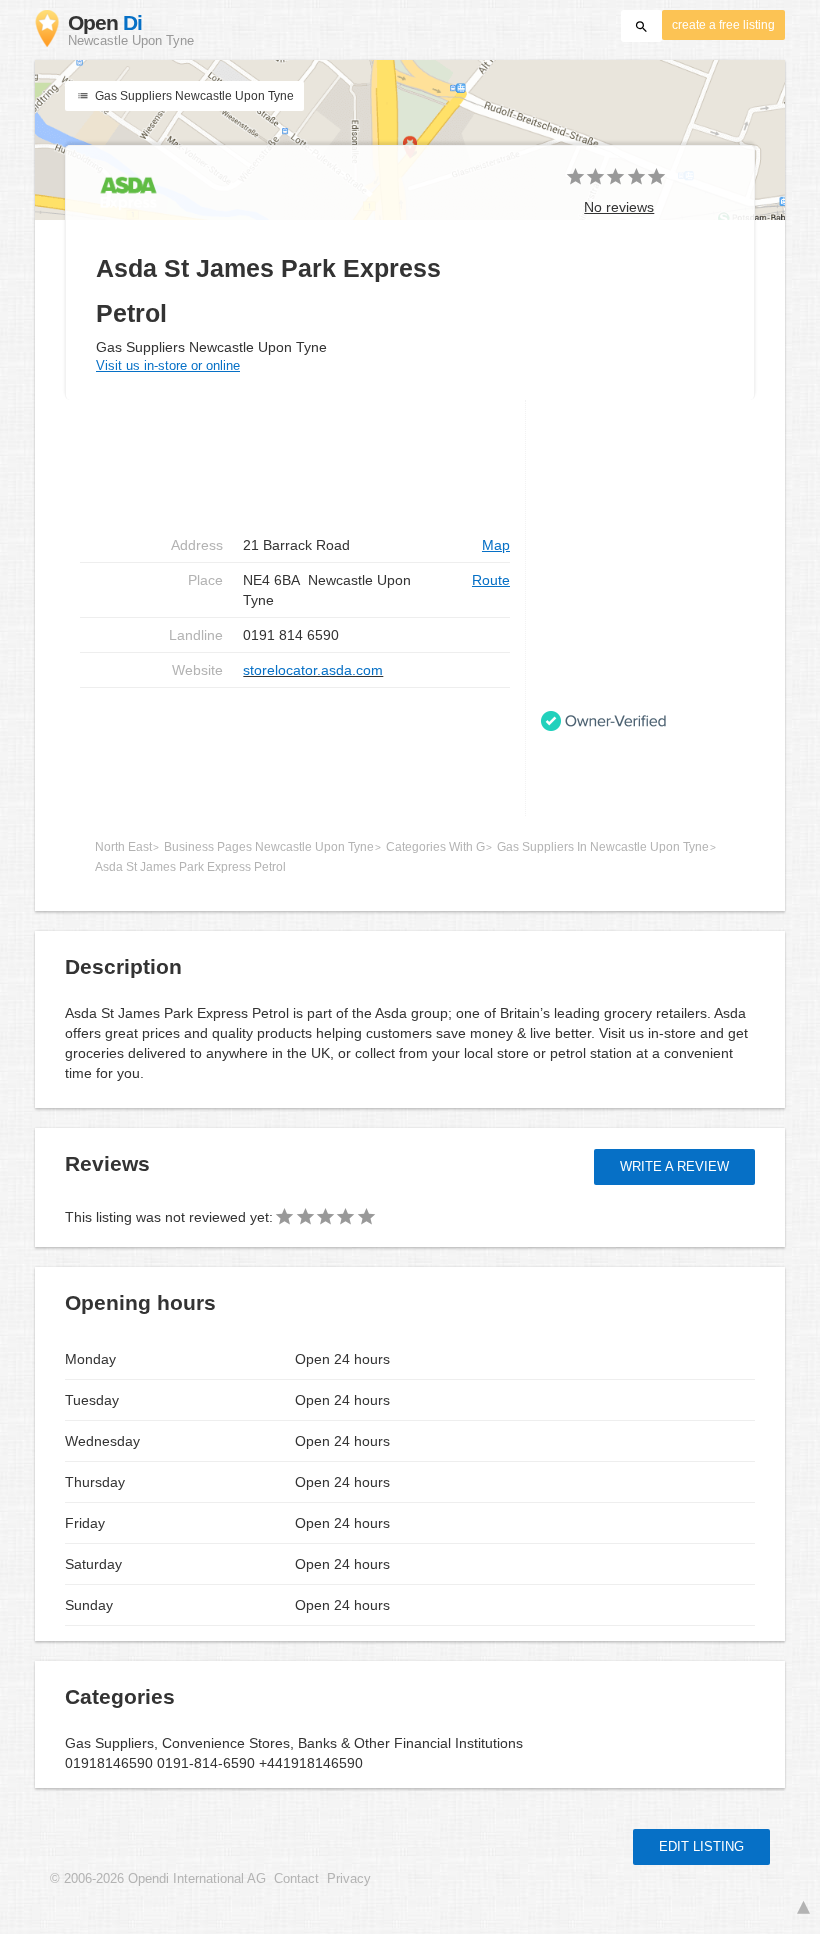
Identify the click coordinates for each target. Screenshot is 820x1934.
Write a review (674, 1166)
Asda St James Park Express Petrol (190, 867)
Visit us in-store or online (168, 365)
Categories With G (435, 847)
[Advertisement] (295, 752)
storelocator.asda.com (313, 670)
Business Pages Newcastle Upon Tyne (269, 847)
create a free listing (723, 25)
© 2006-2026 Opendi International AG (158, 1879)
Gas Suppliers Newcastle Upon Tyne (193, 96)
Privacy (349, 1879)
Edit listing (701, 1846)
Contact (296, 1879)
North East (123, 847)
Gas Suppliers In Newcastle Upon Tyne (603, 847)
